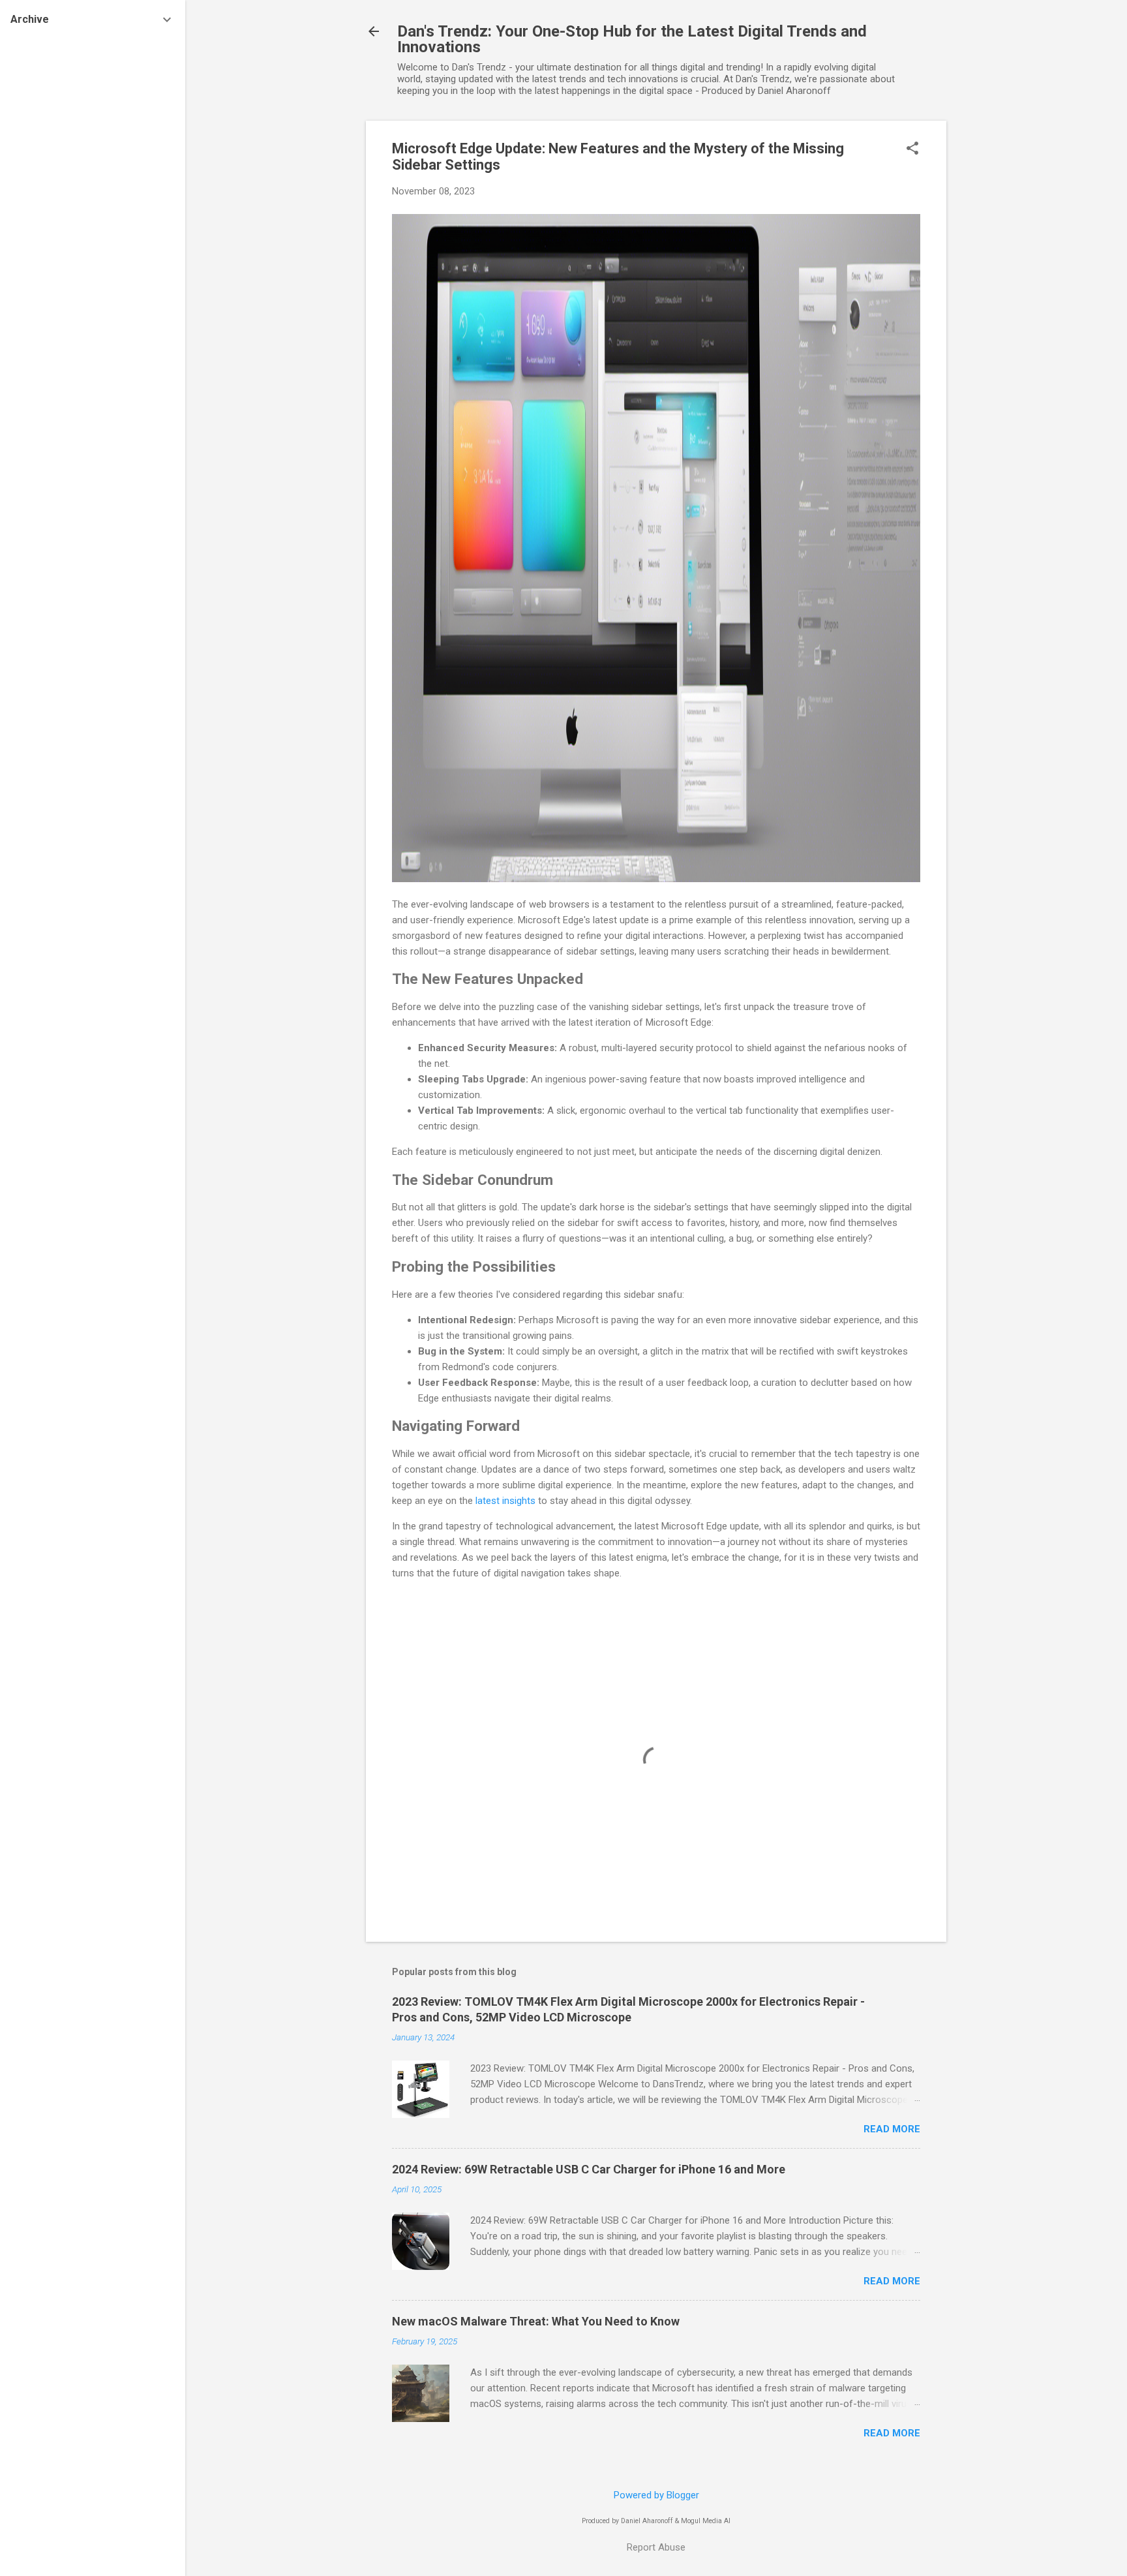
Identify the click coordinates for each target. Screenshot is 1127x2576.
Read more (892, 2129)
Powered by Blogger (656, 2495)
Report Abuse (656, 2547)
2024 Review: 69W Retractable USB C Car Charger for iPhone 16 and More (589, 2169)
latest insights (505, 1501)
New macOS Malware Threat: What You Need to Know (536, 2321)
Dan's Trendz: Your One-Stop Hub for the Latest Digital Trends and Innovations (632, 39)
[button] (912, 149)
